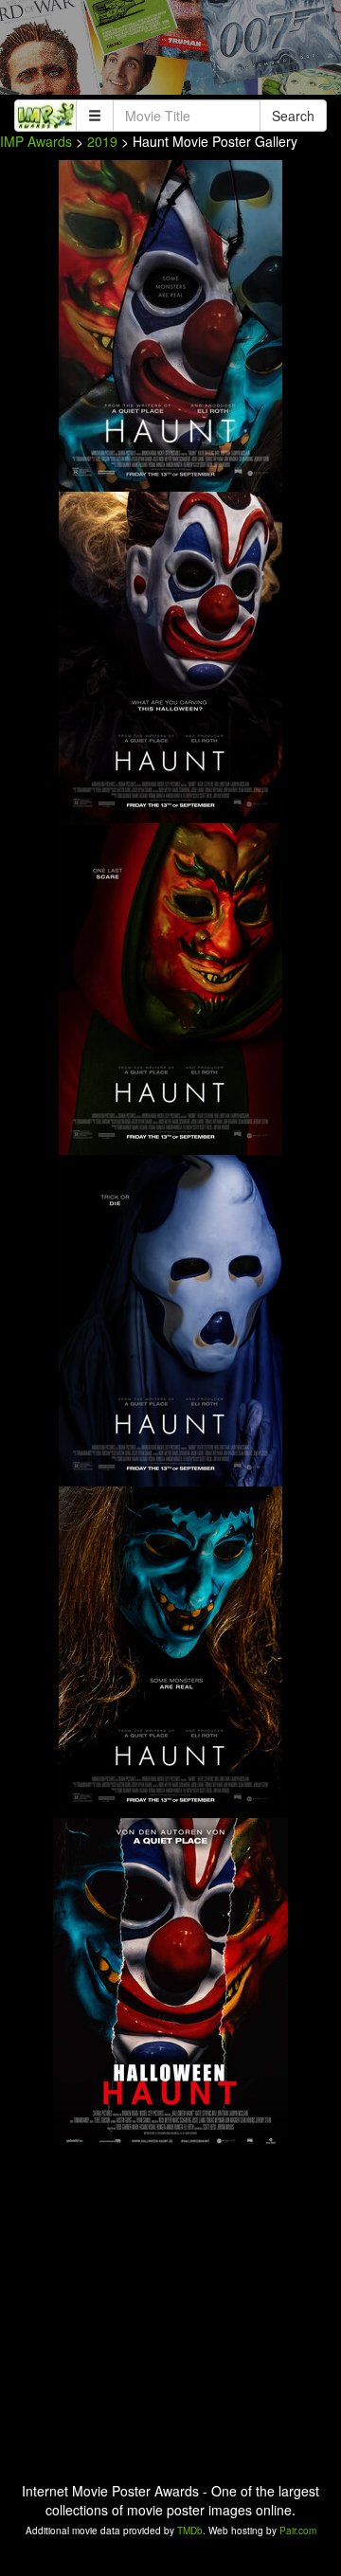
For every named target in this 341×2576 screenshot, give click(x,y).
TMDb (190, 2531)
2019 (102, 141)
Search (293, 116)
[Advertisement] (170, 52)
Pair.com (298, 2531)
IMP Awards (36, 141)
